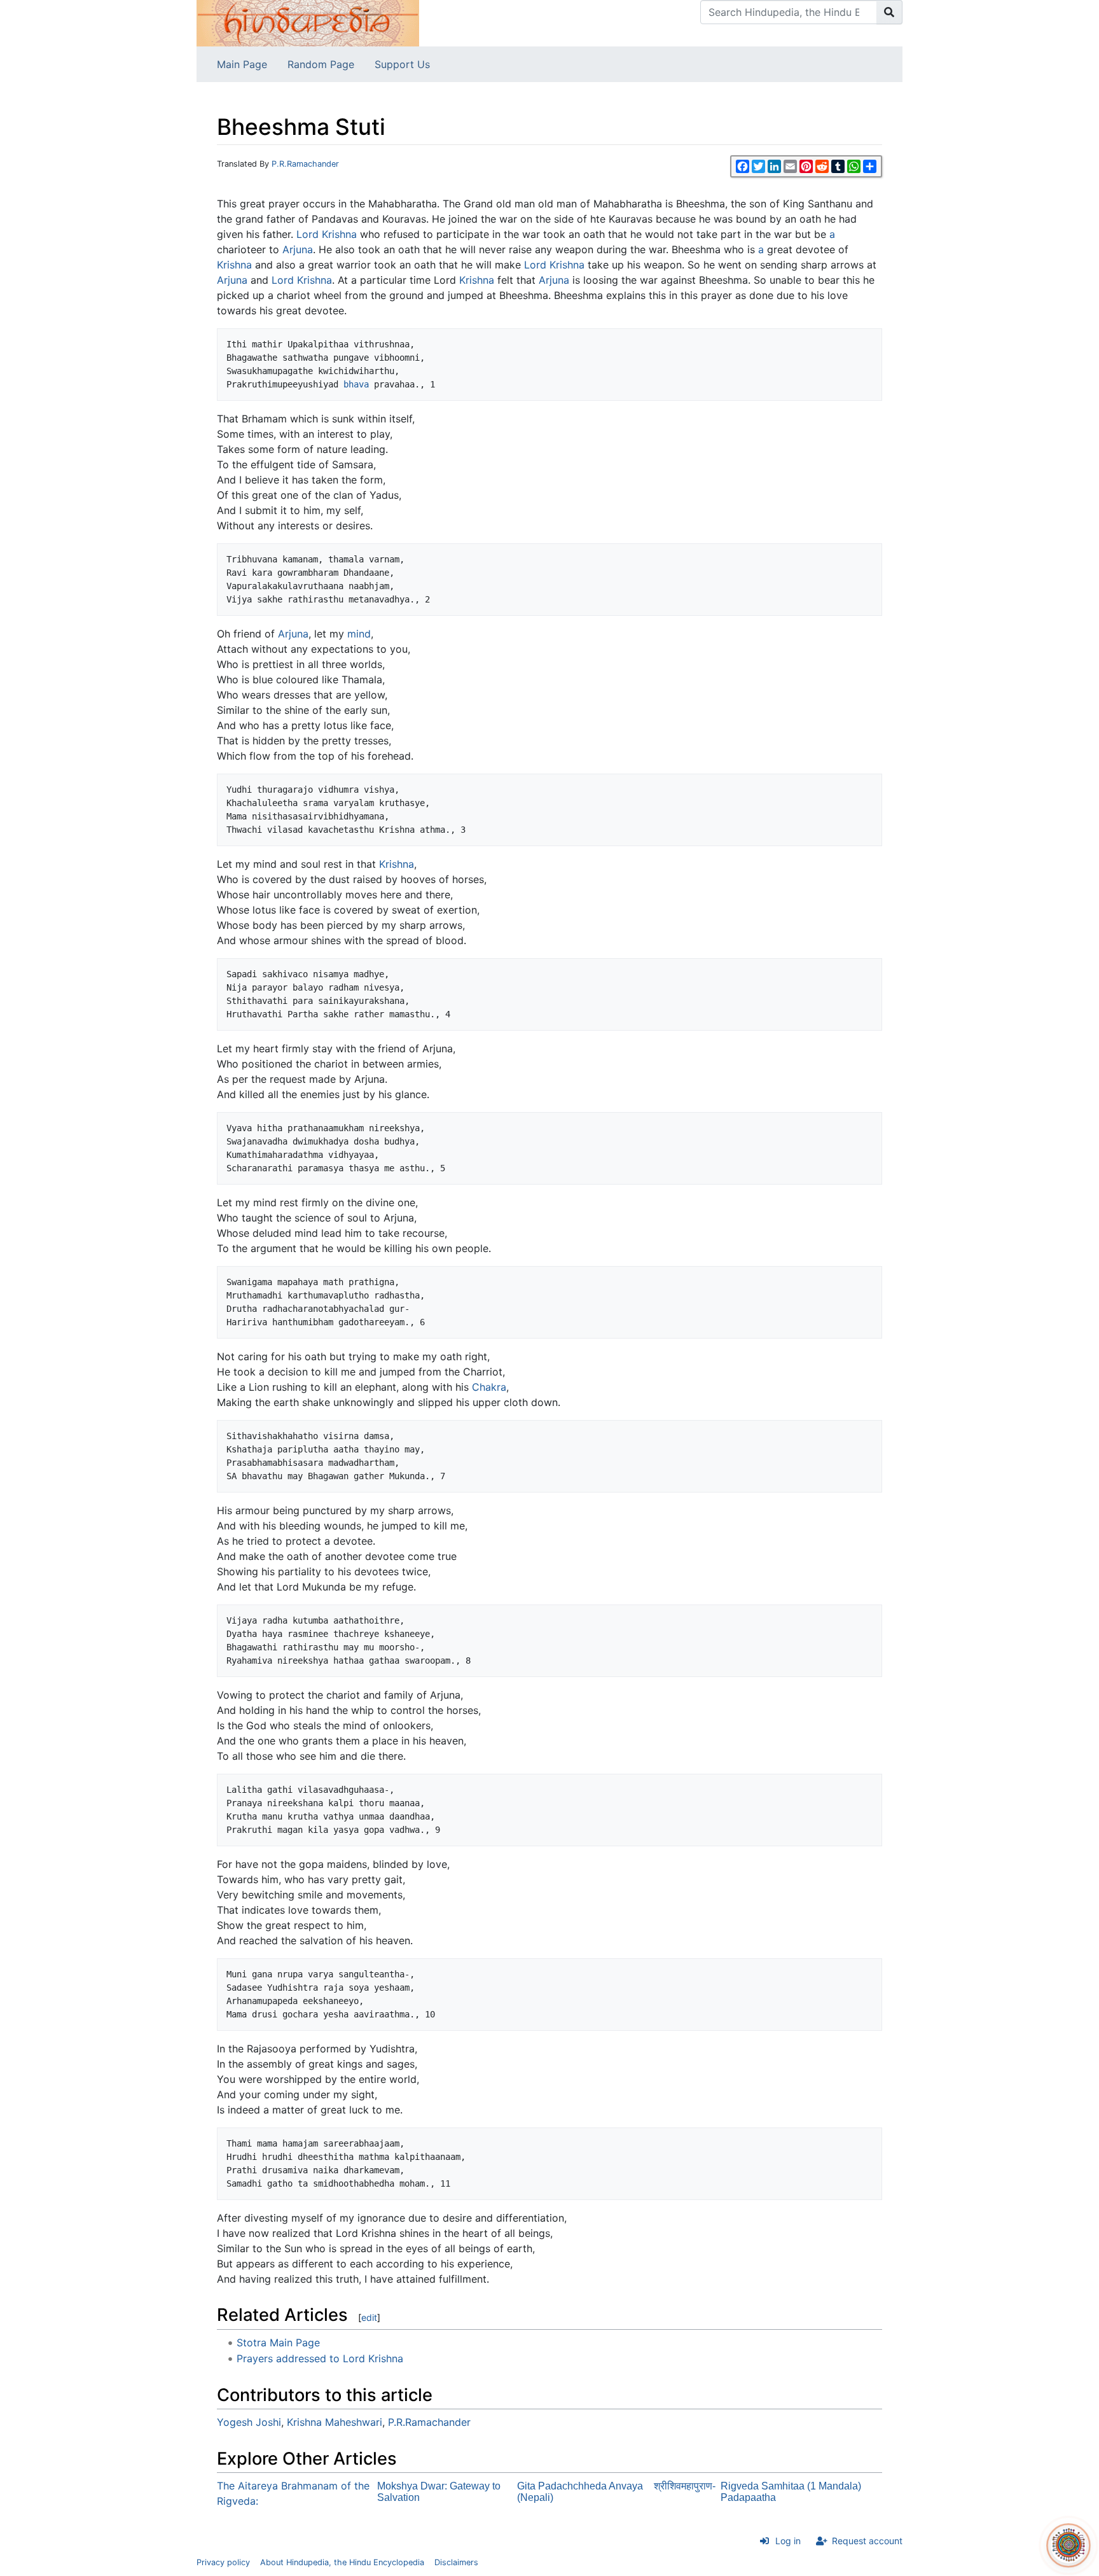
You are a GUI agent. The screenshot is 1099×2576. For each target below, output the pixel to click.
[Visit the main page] (308, 22)
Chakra (489, 1387)
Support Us (402, 64)
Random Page (321, 64)
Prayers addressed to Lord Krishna (320, 2358)
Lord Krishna (327, 234)
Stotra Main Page (278, 2343)
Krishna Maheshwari (335, 2422)
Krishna (234, 265)
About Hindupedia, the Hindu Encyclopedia (342, 2562)
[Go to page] (889, 12)
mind (359, 634)
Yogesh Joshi (249, 2422)
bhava (356, 384)
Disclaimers (456, 2562)
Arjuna (298, 249)
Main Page (242, 64)
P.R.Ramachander (305, 164)
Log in (788, 2541)
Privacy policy (223, 2562)
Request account (867, 2541)
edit (369, 2317)
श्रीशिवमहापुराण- (685, 2486)
